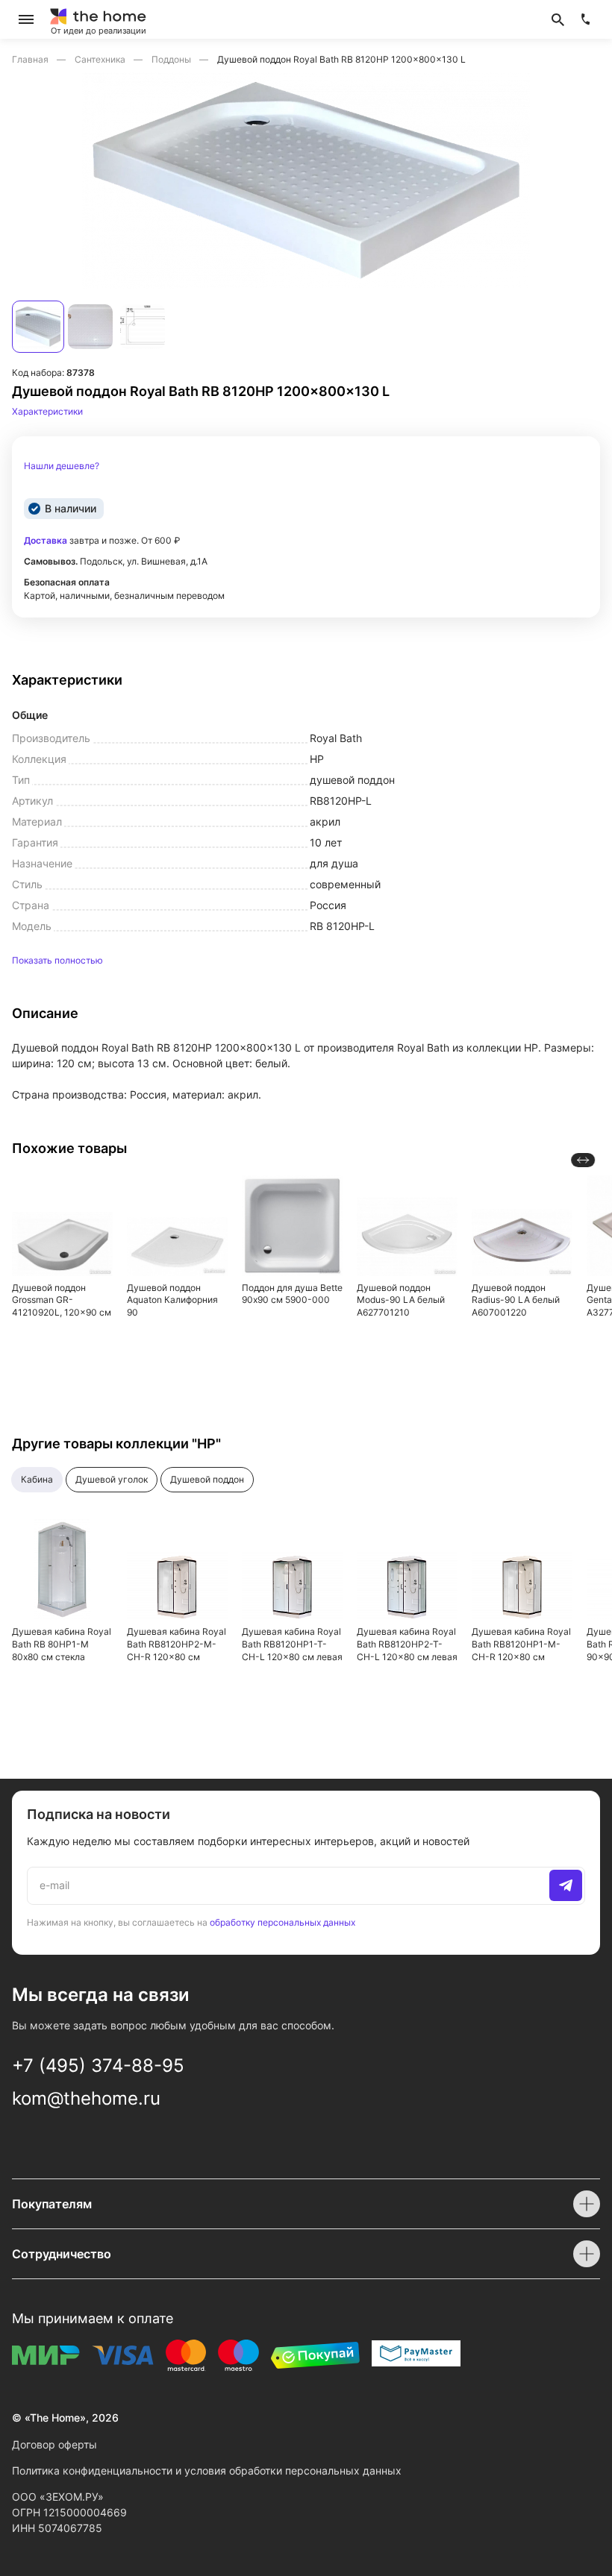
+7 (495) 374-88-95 (98, 2065)
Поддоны (172, 59)
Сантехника (101, 59)
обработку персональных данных (282, 1922)
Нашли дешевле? (62, 466)
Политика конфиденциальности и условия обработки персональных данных (207, 2470)
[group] (306, 180)
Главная (31, 59)
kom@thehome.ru (86, 2098)
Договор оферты (54, 2444)
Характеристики (47, 411)
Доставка (46, 540)
